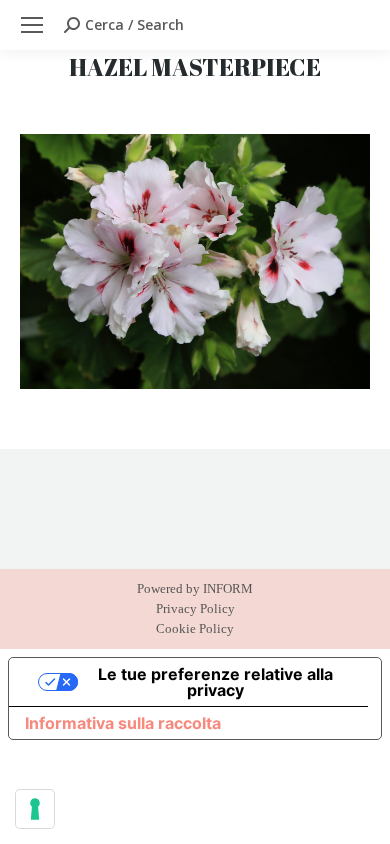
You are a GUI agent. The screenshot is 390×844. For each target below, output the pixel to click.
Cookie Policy (195, 628)
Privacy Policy (195, 608)
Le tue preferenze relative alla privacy (215, 682)
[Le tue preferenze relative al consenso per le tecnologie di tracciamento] (35, 809)
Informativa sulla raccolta (123, 723)
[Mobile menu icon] (32, 25)
